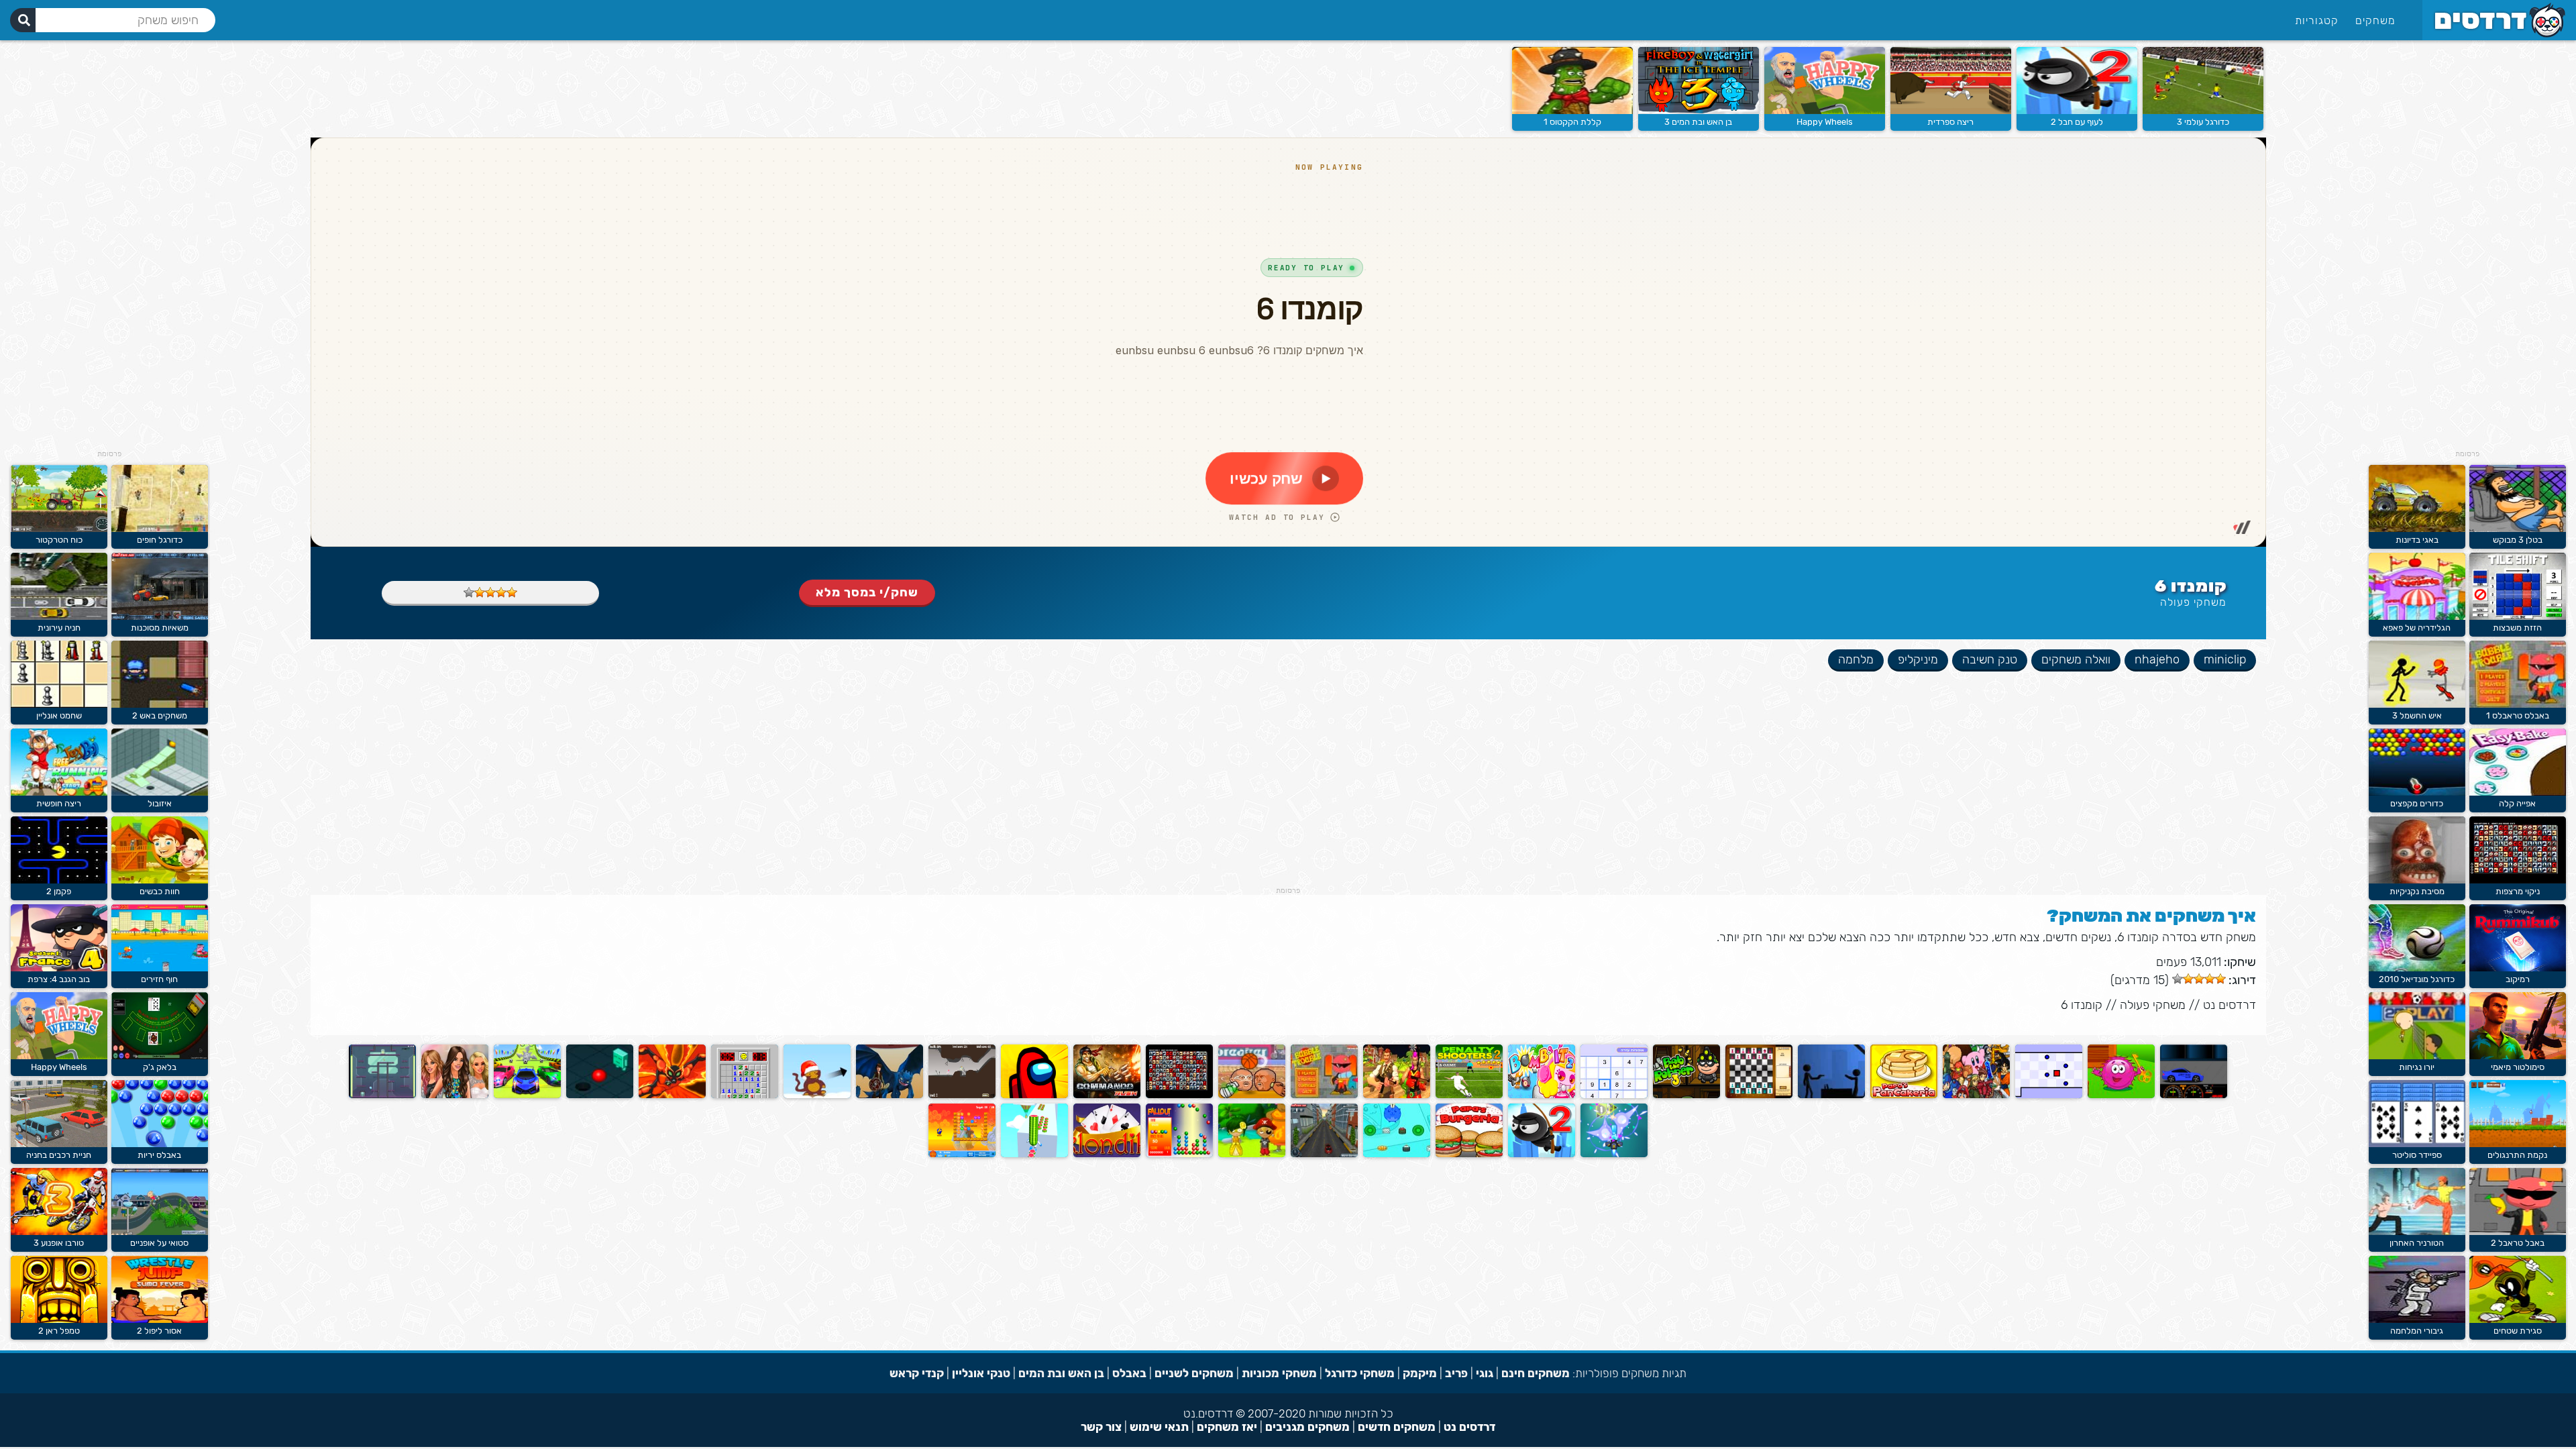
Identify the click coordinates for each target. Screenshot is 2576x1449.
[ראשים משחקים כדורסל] (1252, 1095)
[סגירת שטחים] (2518, 1320)
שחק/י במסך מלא (867, 592)
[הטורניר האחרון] (2417, 1232)
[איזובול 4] (600, 1095)
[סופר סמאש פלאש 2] (1976, 1095)
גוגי (1485, 1373)
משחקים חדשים (1397, 1427)
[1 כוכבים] (512, 592)
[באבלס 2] (1179, 1154)
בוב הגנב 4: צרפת (59, 979)
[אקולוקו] (1252, 1154)
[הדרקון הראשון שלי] (890, 1095)
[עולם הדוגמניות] (455, 1095)
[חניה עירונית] (59, 617)
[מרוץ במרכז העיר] (1324, 1154)
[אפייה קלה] (2518, 793)
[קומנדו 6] (1107, 1095)
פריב (1456, 1373)
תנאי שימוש (1159, 1427)
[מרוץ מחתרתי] (2194, 1095)
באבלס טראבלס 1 (2518, 715)
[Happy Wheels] (1825, 111)
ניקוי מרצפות (2518, 891)
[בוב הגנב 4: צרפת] (59, 968)
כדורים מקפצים (2417, 803)
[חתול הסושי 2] (1397, 1154)
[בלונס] (817, 1095)
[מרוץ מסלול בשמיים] (527, 1095)
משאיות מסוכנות (160, 628)
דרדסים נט (2230, 1005)
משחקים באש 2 (160, 715)
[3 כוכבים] (490, 592)
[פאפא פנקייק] (1904, 1095)
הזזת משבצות (2517, 628)
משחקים (2375, 20)
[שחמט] (1759, 1095)
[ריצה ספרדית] (1951, 111)
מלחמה (1856, 659)
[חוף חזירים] (160, 968)
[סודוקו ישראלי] (1614, 1095)
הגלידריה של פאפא (2417, 628)
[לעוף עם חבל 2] (2077, 111)
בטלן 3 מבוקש (2518, 540)
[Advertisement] (2467, 248)
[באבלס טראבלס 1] (2518, 705)
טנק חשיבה (1990, 659)
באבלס (1129, 1373)
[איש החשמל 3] (2417, 705)
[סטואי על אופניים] (160, 1232)
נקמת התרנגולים (2517, 1155)
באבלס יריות (159, 1155)
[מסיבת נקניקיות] (2417, 880)
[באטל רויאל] (1397, 1095)
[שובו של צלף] (1831, 1095)
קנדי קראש (917, 1373)
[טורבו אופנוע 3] (59, 1232)
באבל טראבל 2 (2518, 1243)
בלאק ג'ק (160, 1067)
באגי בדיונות (2417, 540)
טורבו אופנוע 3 (59, 1243)
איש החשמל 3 (2417, 715)
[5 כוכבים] (469, 592)
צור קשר (1101, 1427)
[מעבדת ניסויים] (382, 1095)
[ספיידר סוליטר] (2417, 1144)
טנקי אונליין (981, 1373)
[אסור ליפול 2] (160, 1320)
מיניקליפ (1918, 659)
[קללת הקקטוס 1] (1572, 111)
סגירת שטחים (2518, 1331)
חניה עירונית (59, 628)
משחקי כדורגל (1360, 1373)
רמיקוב (2518, 979)
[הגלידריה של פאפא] (2417, 617)
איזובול (160, 803)
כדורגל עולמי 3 (2203, 122)
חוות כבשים (160, 891)
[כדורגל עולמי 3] (2203, 111)
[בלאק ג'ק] (160, 1056)
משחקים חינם (1536, 1373)
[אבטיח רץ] (1034, 1154)
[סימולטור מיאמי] (2518, 1056)
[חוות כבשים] (160, 880)
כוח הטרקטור (59, 540)
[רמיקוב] (2518, 968)
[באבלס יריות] (160, 1144)
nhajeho (2157, 659)
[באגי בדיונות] (2417, 529)
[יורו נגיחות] (2417, 1056)
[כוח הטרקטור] (59, 529)
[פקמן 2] (59, 880)
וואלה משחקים (2076, 659)
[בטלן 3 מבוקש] (2518, 529)
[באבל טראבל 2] (2518, 1232)
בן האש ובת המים (1061, 1373)
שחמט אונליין (59, 715)
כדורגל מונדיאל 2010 (2417, 979)
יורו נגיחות (2417, 1067)
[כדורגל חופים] (160, 529)
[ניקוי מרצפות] (2518, 880)
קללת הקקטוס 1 (1572, 122)
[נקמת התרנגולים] (2518, 1144)
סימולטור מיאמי (2518, 1067)
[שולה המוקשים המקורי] (745, 1095)
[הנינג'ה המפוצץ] (962, 1154)
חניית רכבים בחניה (59, 1155)
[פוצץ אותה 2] (1542, 1095)
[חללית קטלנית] (1614, 1154)
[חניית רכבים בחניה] (59, 1144)
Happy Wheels (1825, 122)
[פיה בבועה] (962, 1095)
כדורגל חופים (160, 540)
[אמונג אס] (1034, 1095)
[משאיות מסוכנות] (160, 617)
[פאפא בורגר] (1469, 1154)
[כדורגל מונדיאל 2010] (2417, 968)
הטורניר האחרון (2417, 1243)
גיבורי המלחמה (2417, 1331)
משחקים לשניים (1194, 1373)
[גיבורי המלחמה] (2417, 1320)
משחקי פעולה (2193, 602)
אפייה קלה (2517, 803)
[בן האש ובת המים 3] (1699, 111)
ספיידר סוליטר (2417, 1155)
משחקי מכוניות (1279, 1373)
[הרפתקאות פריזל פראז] (2121, 1095)
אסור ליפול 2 (159, 1331)
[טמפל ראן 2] (59, 1320)
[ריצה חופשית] (59, 793)
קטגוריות (2317, 20)
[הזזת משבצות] (2518, 617)
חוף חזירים (159, 979)
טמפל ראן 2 (59, 1331)
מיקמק (1420, 1373)
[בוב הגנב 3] (1686, 1095)
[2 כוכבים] (501, 592)
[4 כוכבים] (480, 592)
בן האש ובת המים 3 (1698, 122)
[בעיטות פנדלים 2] (1469, 1095)
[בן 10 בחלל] (672, 1095)
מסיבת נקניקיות (2417, 891)
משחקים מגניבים (1307, 1427)
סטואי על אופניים (159, 1243)
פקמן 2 (59, 891)
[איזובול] (160, 793)
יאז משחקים (1227, 1427)
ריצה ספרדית (1950, 122)
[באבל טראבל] (1324, 1095)
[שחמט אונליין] (59, 705)
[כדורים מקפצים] (2417, 793)
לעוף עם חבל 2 (2077, 122)
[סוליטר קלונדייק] (1107, 1154)
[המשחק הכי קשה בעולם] (2049, 1095)
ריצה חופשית (59, 803)
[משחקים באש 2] (160, 705)
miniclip (2225, 659)
